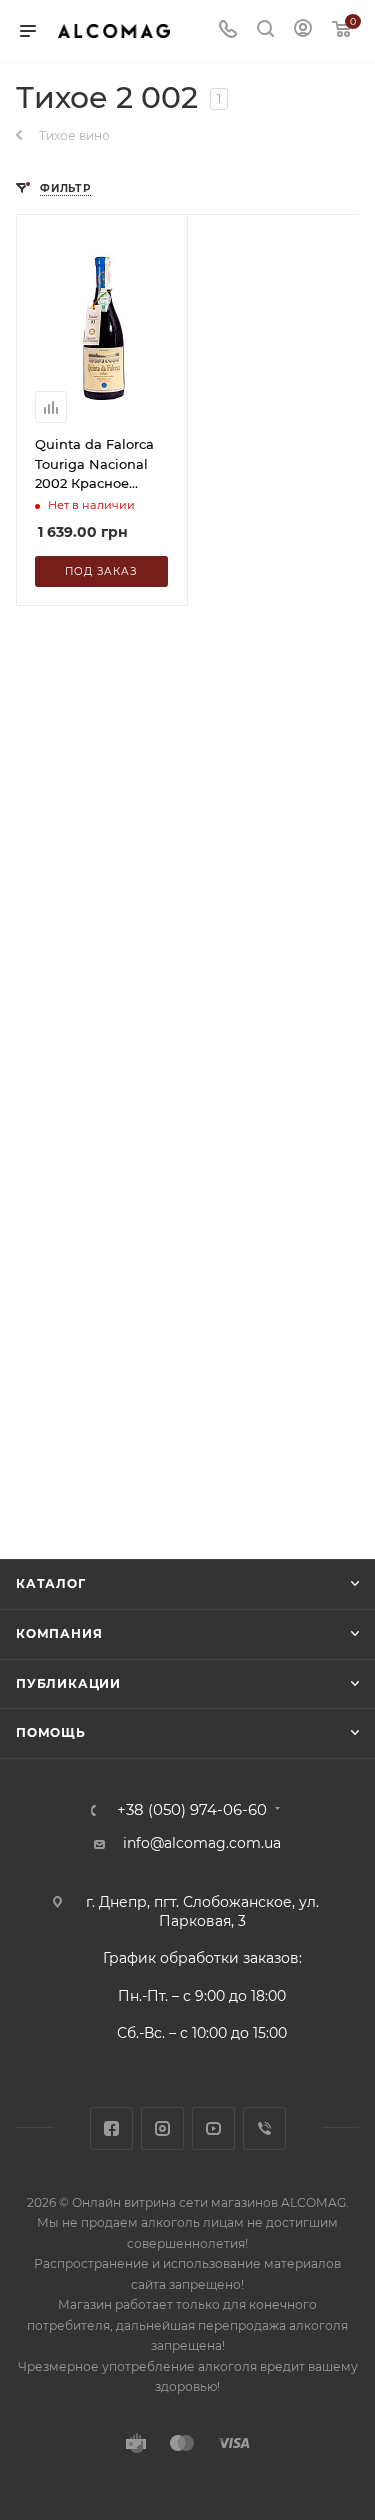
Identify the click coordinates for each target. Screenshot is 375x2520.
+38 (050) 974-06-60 (192, 1810)
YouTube (213, 2128)
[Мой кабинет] (303, 31)
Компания (59, 1633)
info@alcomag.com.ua (202, 1843)
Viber (264, 2128)
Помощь (51, 1732)
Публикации (68, 1683)
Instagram (162, 2128)
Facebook (111, 2128)
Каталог (51, 1583)
